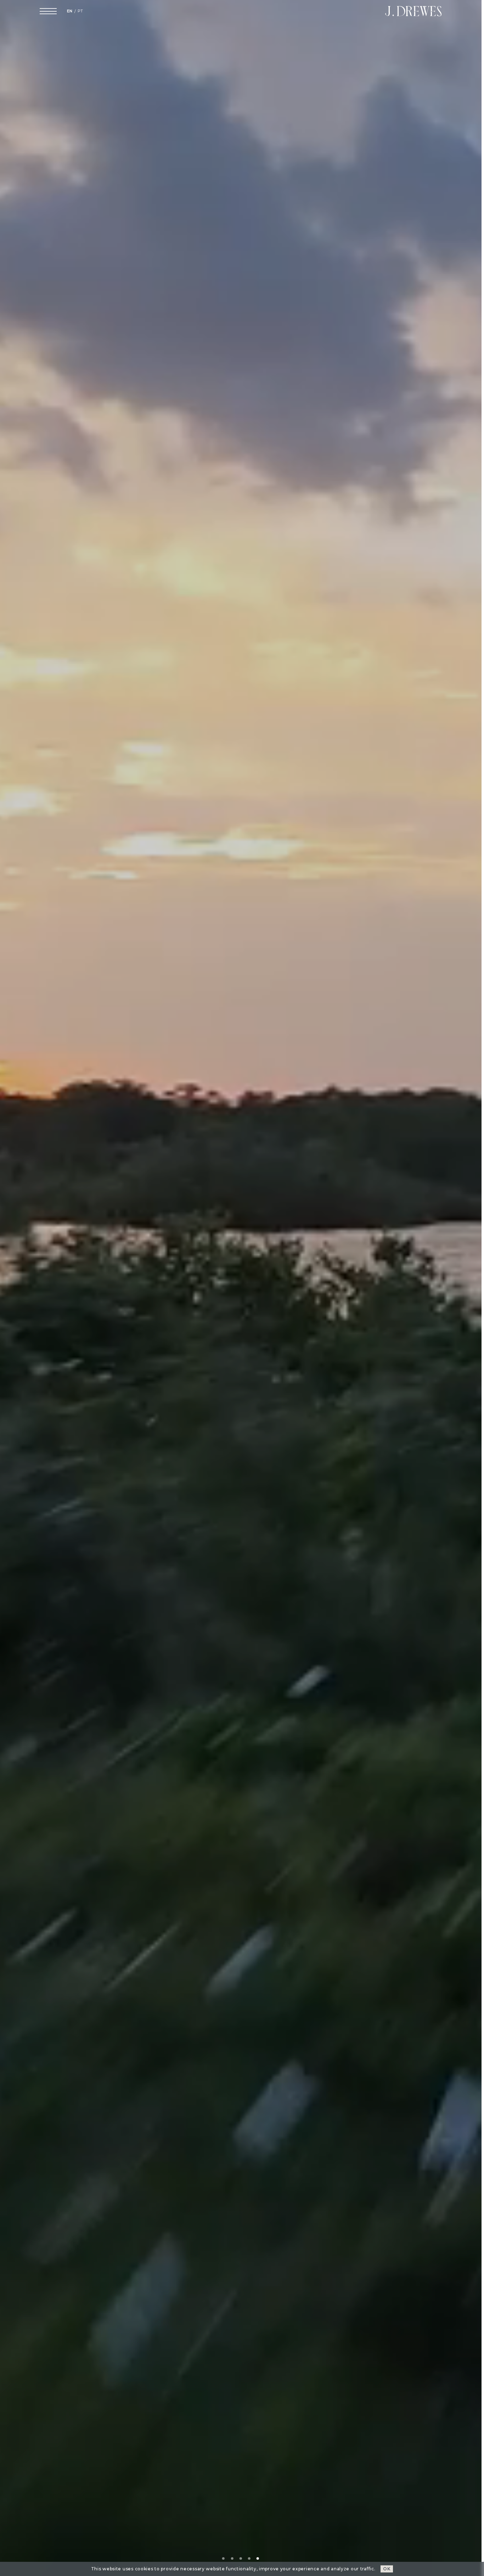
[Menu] (48, 11)
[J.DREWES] (413, 11)
